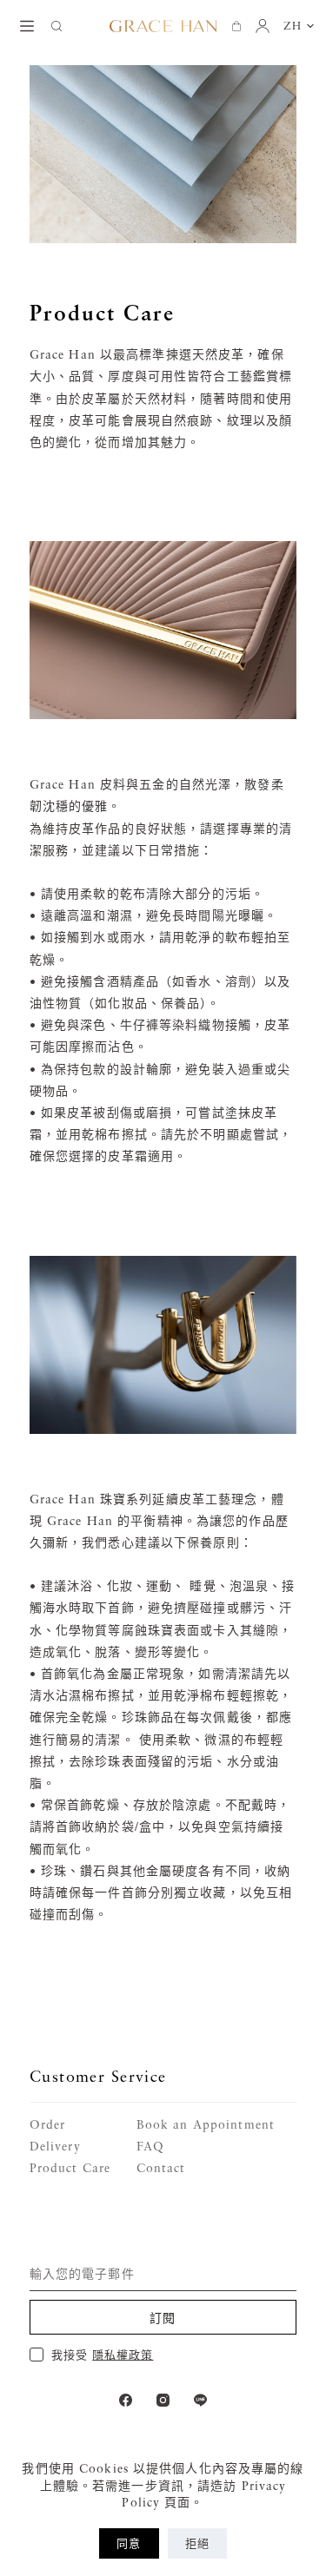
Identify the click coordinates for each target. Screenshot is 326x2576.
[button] (299, 26)
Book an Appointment (206, 2124)
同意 (129, 2543)
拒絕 (197, 2543)
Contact (161, 2167)
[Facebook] (126, 2400)
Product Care (70, 2167)
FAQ (150, 2146)
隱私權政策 (123, 2355)
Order (48, 2124)
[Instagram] (163, 2400)
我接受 (102, 2355)
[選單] (27, 26)
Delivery (55, 2146)
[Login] (263, 26)
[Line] (200, 2400)
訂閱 (163, 2318)
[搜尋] (57, 26)
